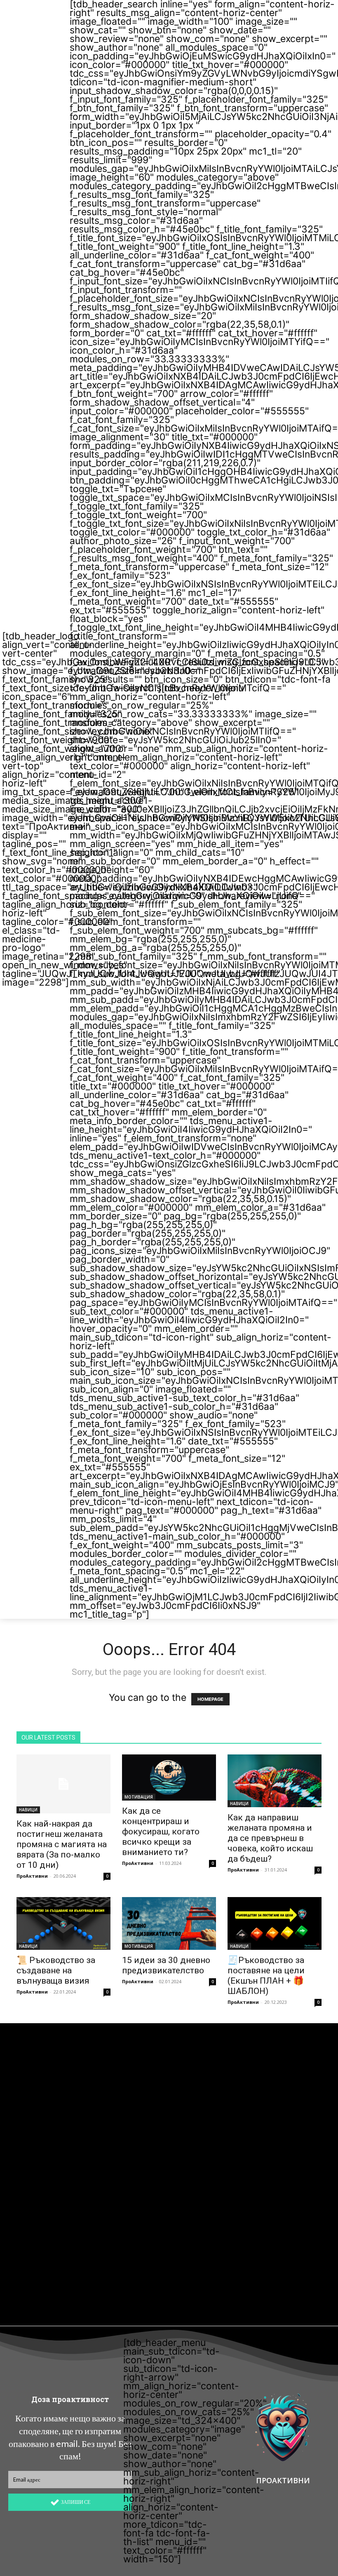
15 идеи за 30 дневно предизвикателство (166, 1965)
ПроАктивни (32, 1876)
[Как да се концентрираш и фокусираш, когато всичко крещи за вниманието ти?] (169, 1778)
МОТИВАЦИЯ (139, 1797)
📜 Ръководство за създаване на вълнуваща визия (56, 1970)
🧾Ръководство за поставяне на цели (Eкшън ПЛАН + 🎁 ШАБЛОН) (266, 1976)
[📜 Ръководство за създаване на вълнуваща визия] (63, 1923)
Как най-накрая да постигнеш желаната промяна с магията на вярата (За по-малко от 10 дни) (62, 1844)
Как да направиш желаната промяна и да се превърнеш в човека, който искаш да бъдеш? (270, 1838)
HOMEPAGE (210, 1699)
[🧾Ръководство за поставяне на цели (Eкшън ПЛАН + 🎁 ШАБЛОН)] (275, 1923)
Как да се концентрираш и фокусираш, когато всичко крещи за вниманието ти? (161, 1832)
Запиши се (76, 2502)
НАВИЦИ (28, 1810)
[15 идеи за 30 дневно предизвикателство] (169, 1923)
